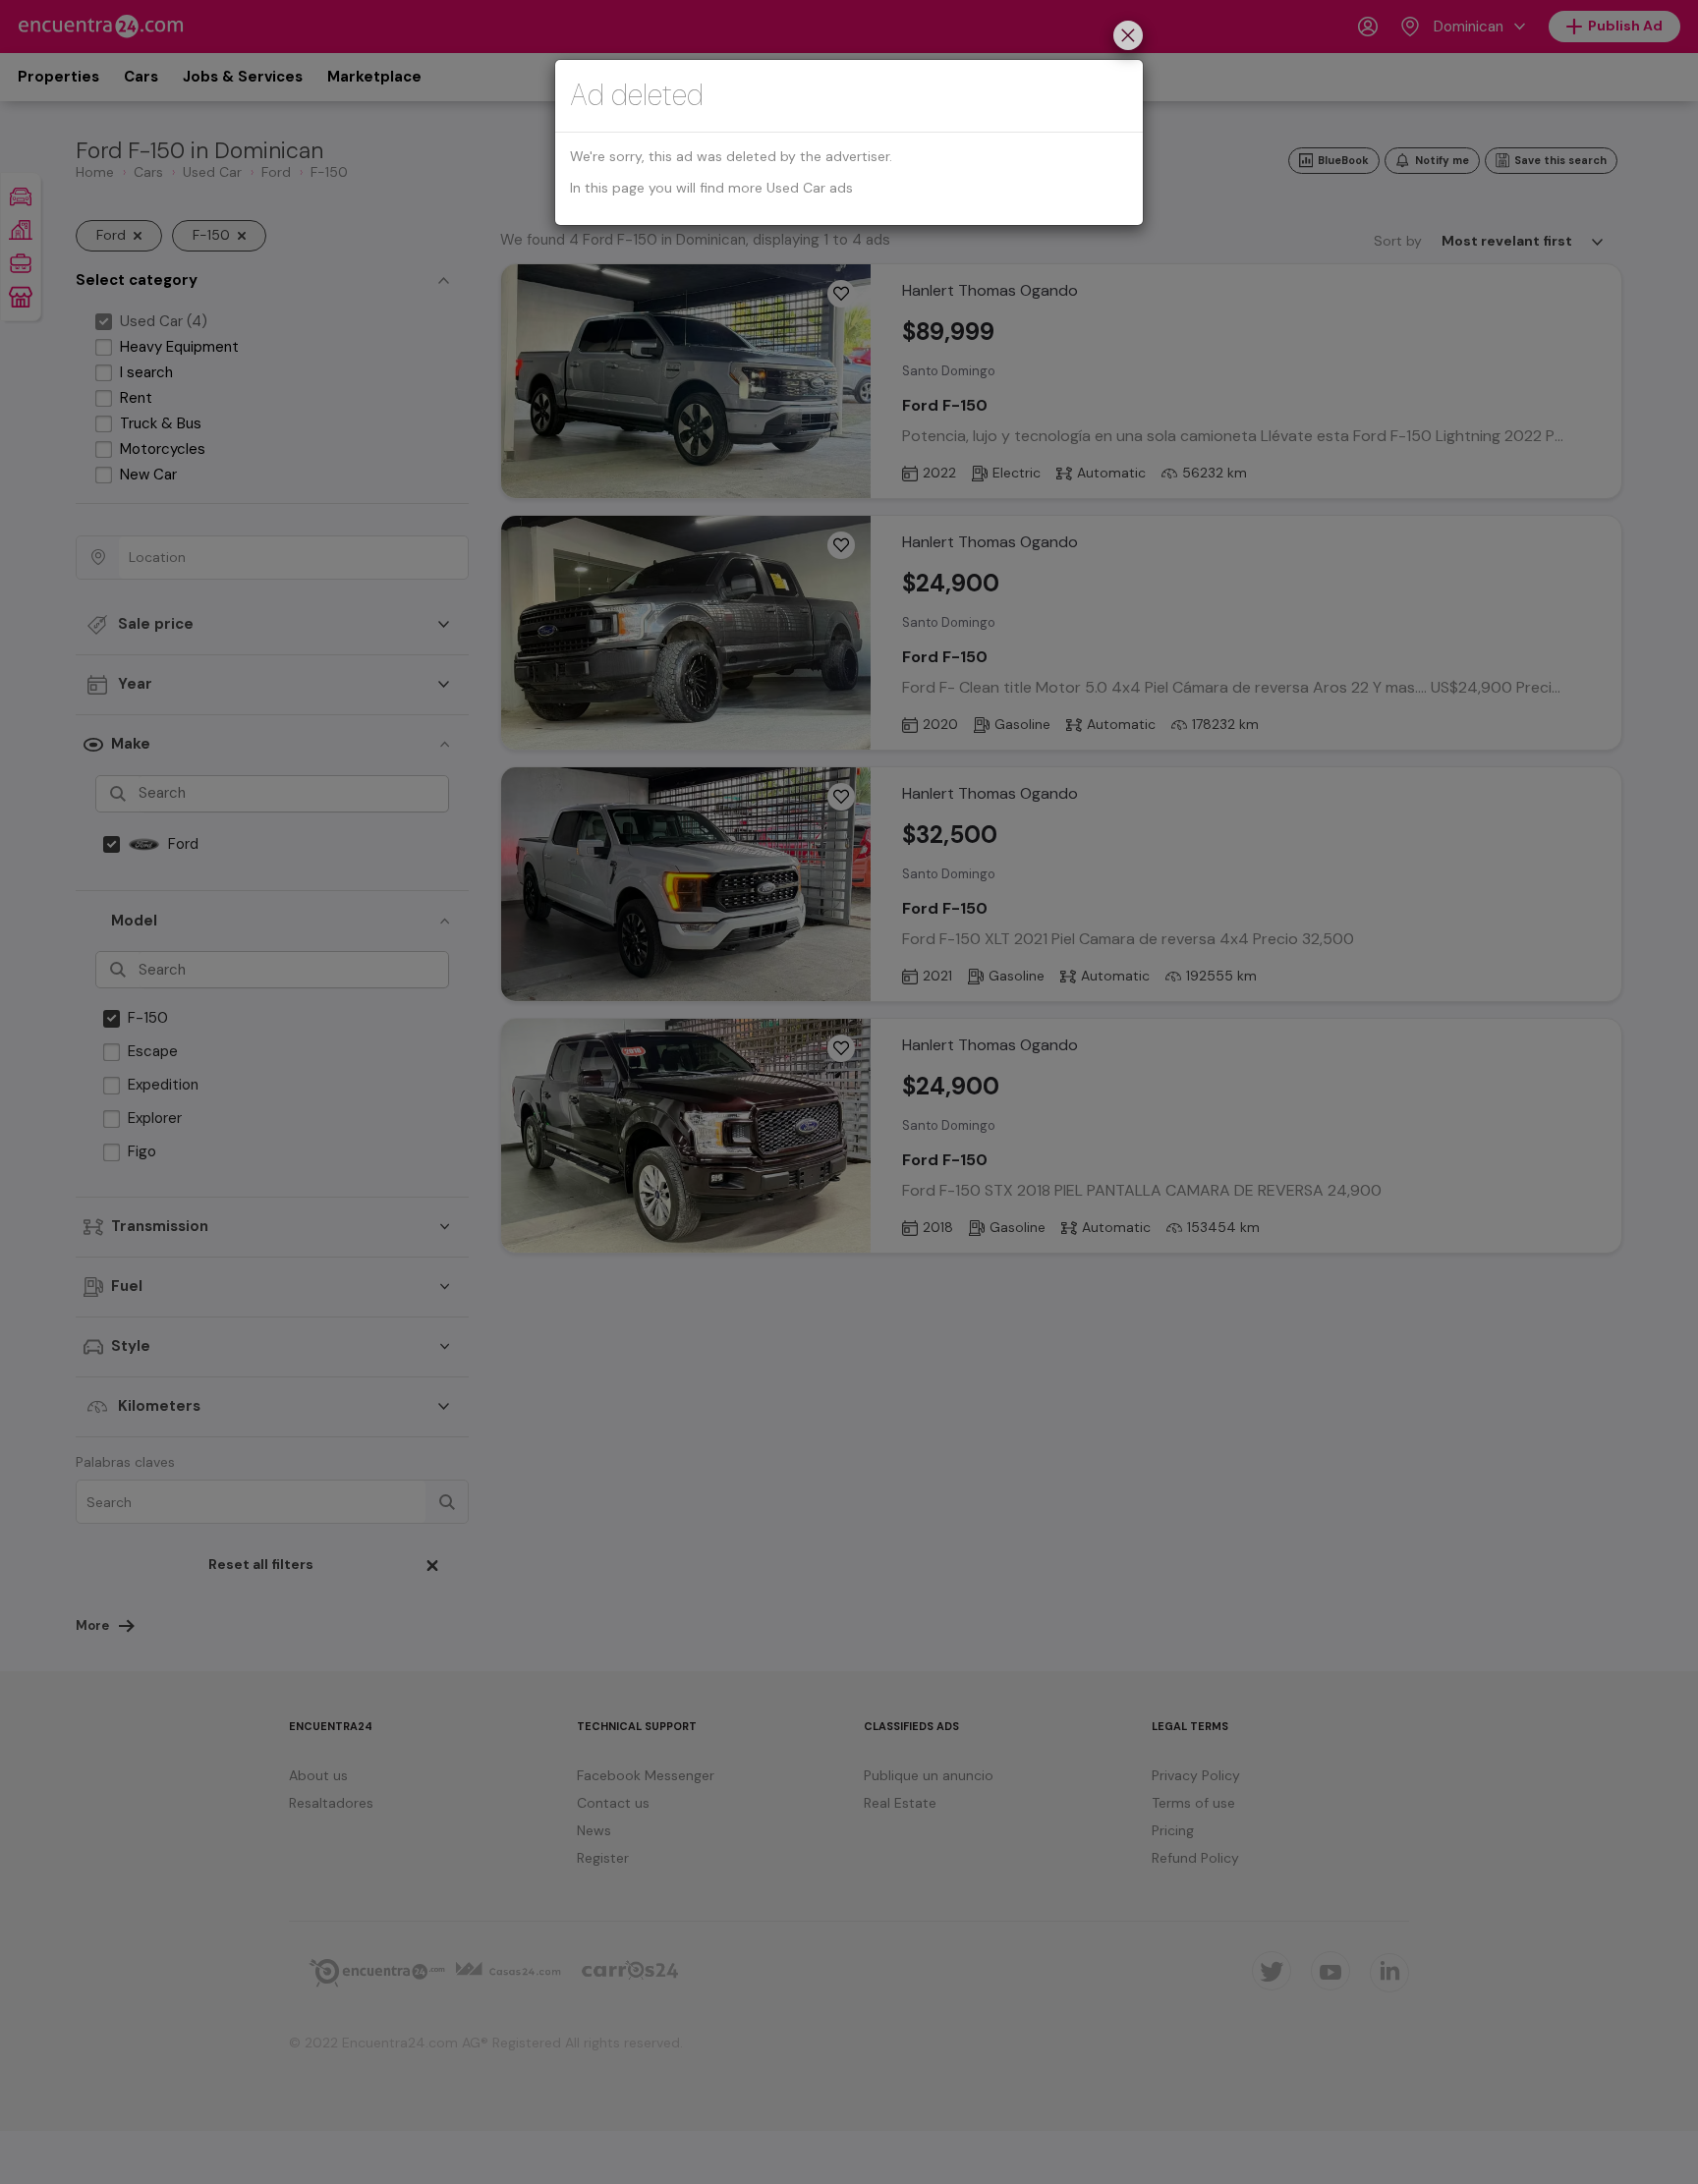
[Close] (1128, 38)
